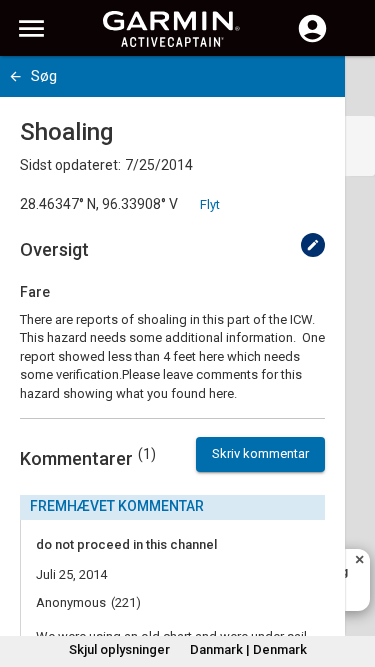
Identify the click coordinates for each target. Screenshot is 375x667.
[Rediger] (313, 245)
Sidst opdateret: (70, 165)
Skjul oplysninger (119, 649)
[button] (350, 576)
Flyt (210, 204)
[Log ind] (312, 40)
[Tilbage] (15, 76)
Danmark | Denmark (248, 649)
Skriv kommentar (260, 453)
